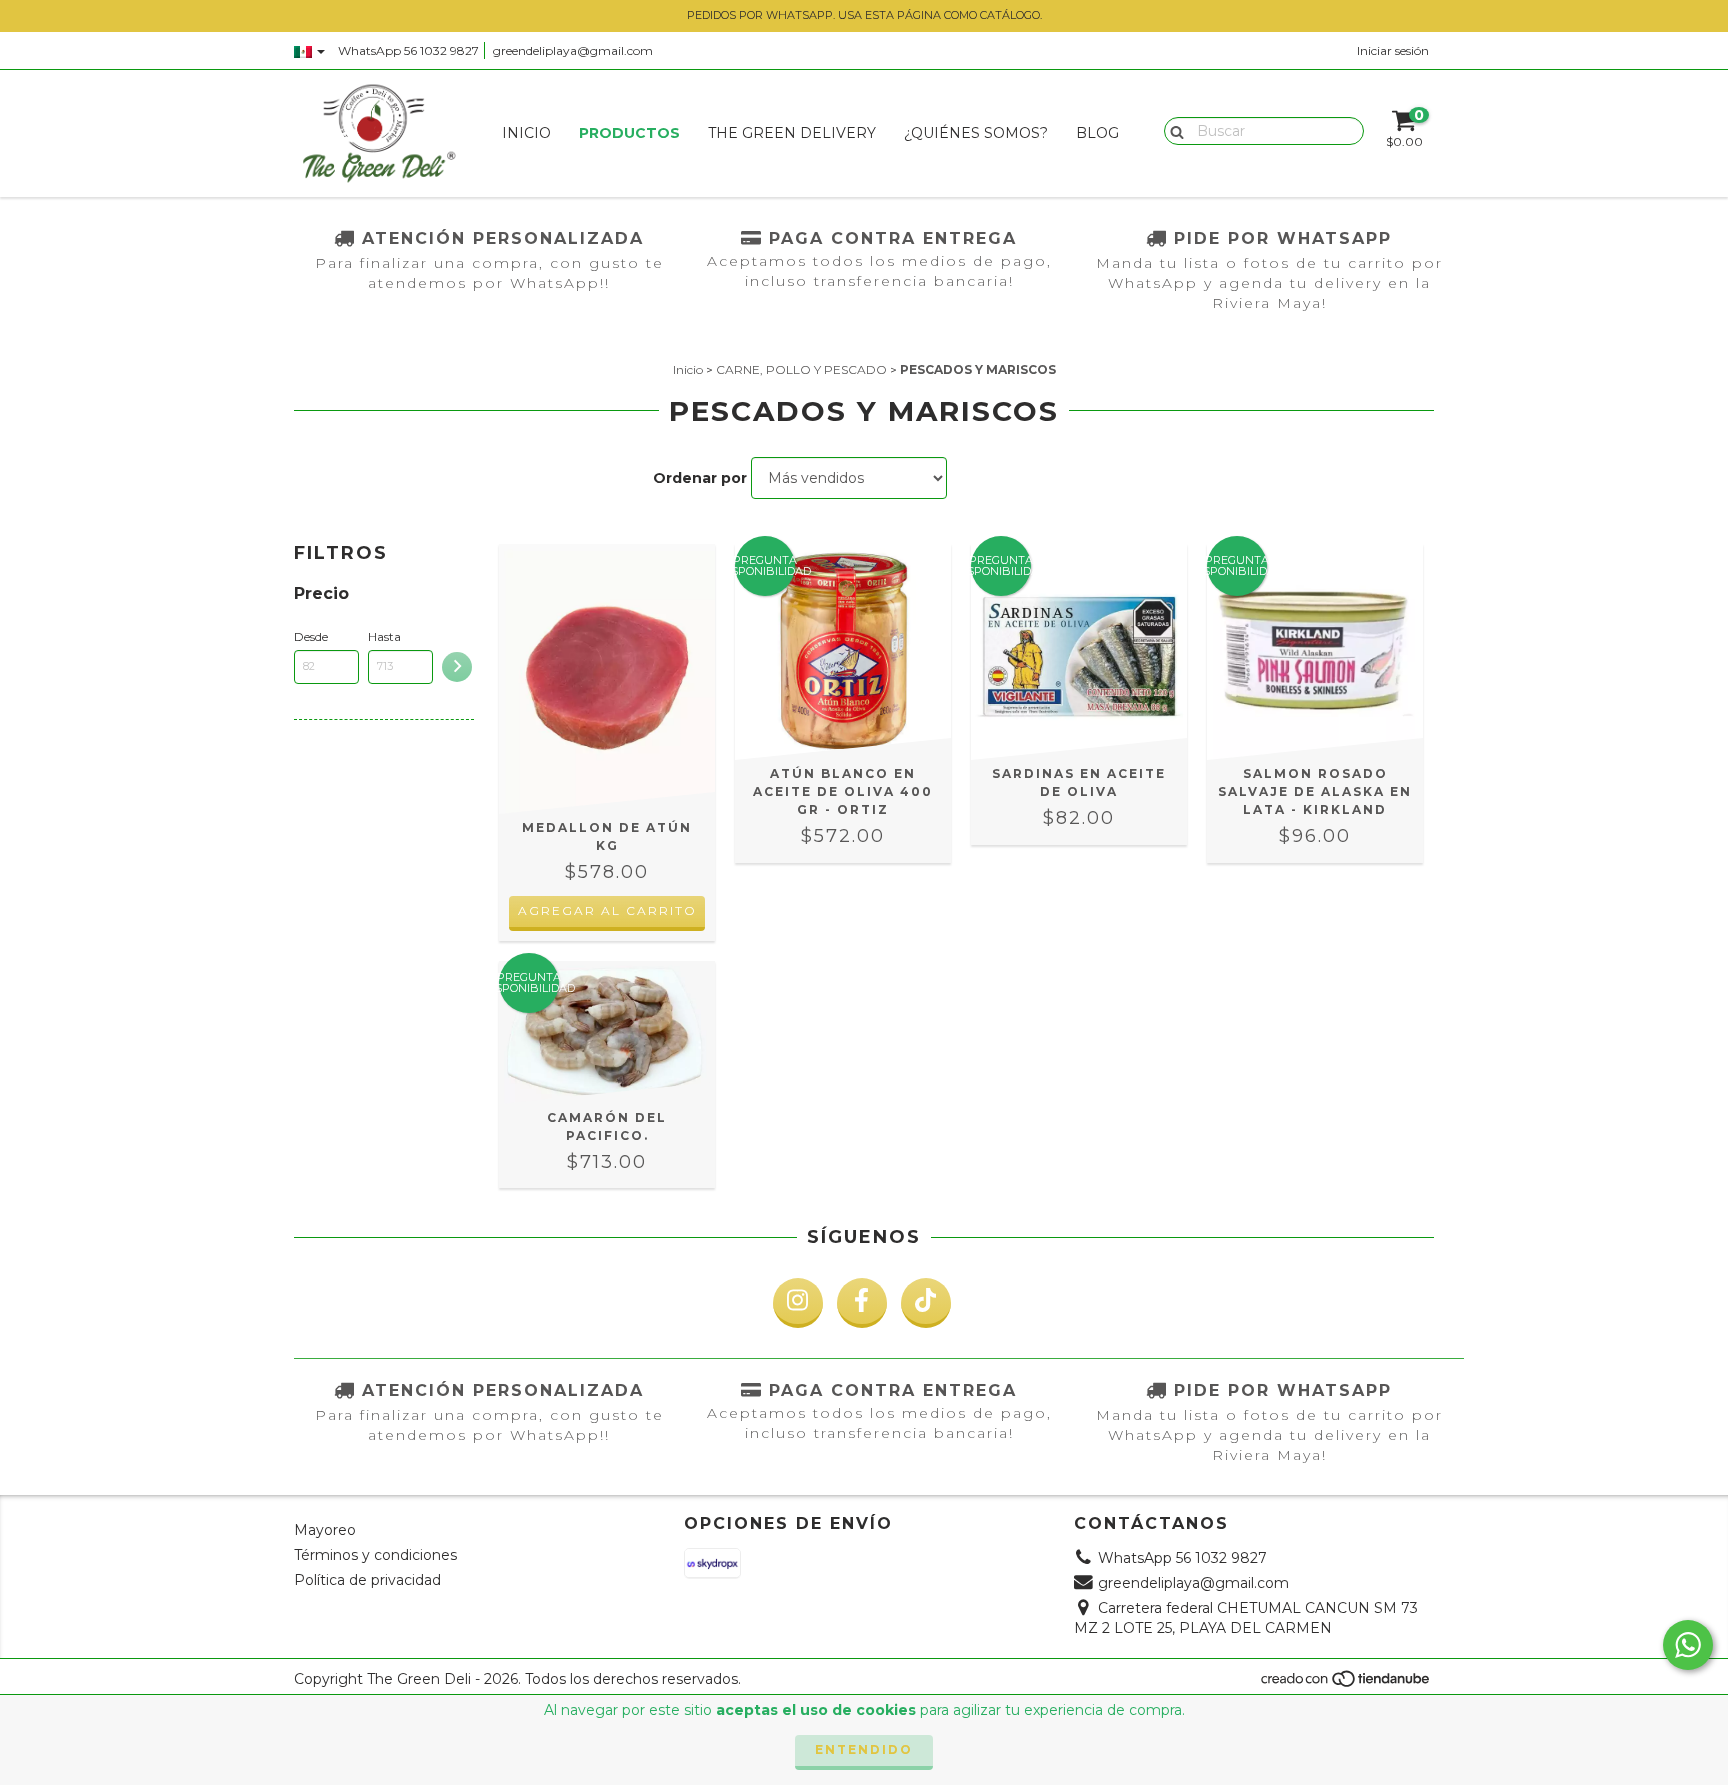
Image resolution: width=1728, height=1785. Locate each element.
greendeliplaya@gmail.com (573, 50)
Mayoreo (325, 1530)
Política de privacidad (367, 1580)
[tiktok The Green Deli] (926, 1303)
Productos (629, 133)
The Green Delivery (792, 133)
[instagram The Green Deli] (798, 1303)
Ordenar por (700, 478)
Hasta (384, 636)
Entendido (864, 1749)
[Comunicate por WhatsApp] (1688, 1645)
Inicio (526, 133)
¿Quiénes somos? (976, 133)
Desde (311, 636)
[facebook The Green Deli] (862, 1303)
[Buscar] (1172, 130)
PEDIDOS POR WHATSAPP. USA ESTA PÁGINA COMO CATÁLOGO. (864, 15)
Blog (1097, 133)
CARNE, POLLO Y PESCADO (801, 369)
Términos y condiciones (375, 1555)
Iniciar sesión (1393, 50)
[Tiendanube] (1346, 1683)
